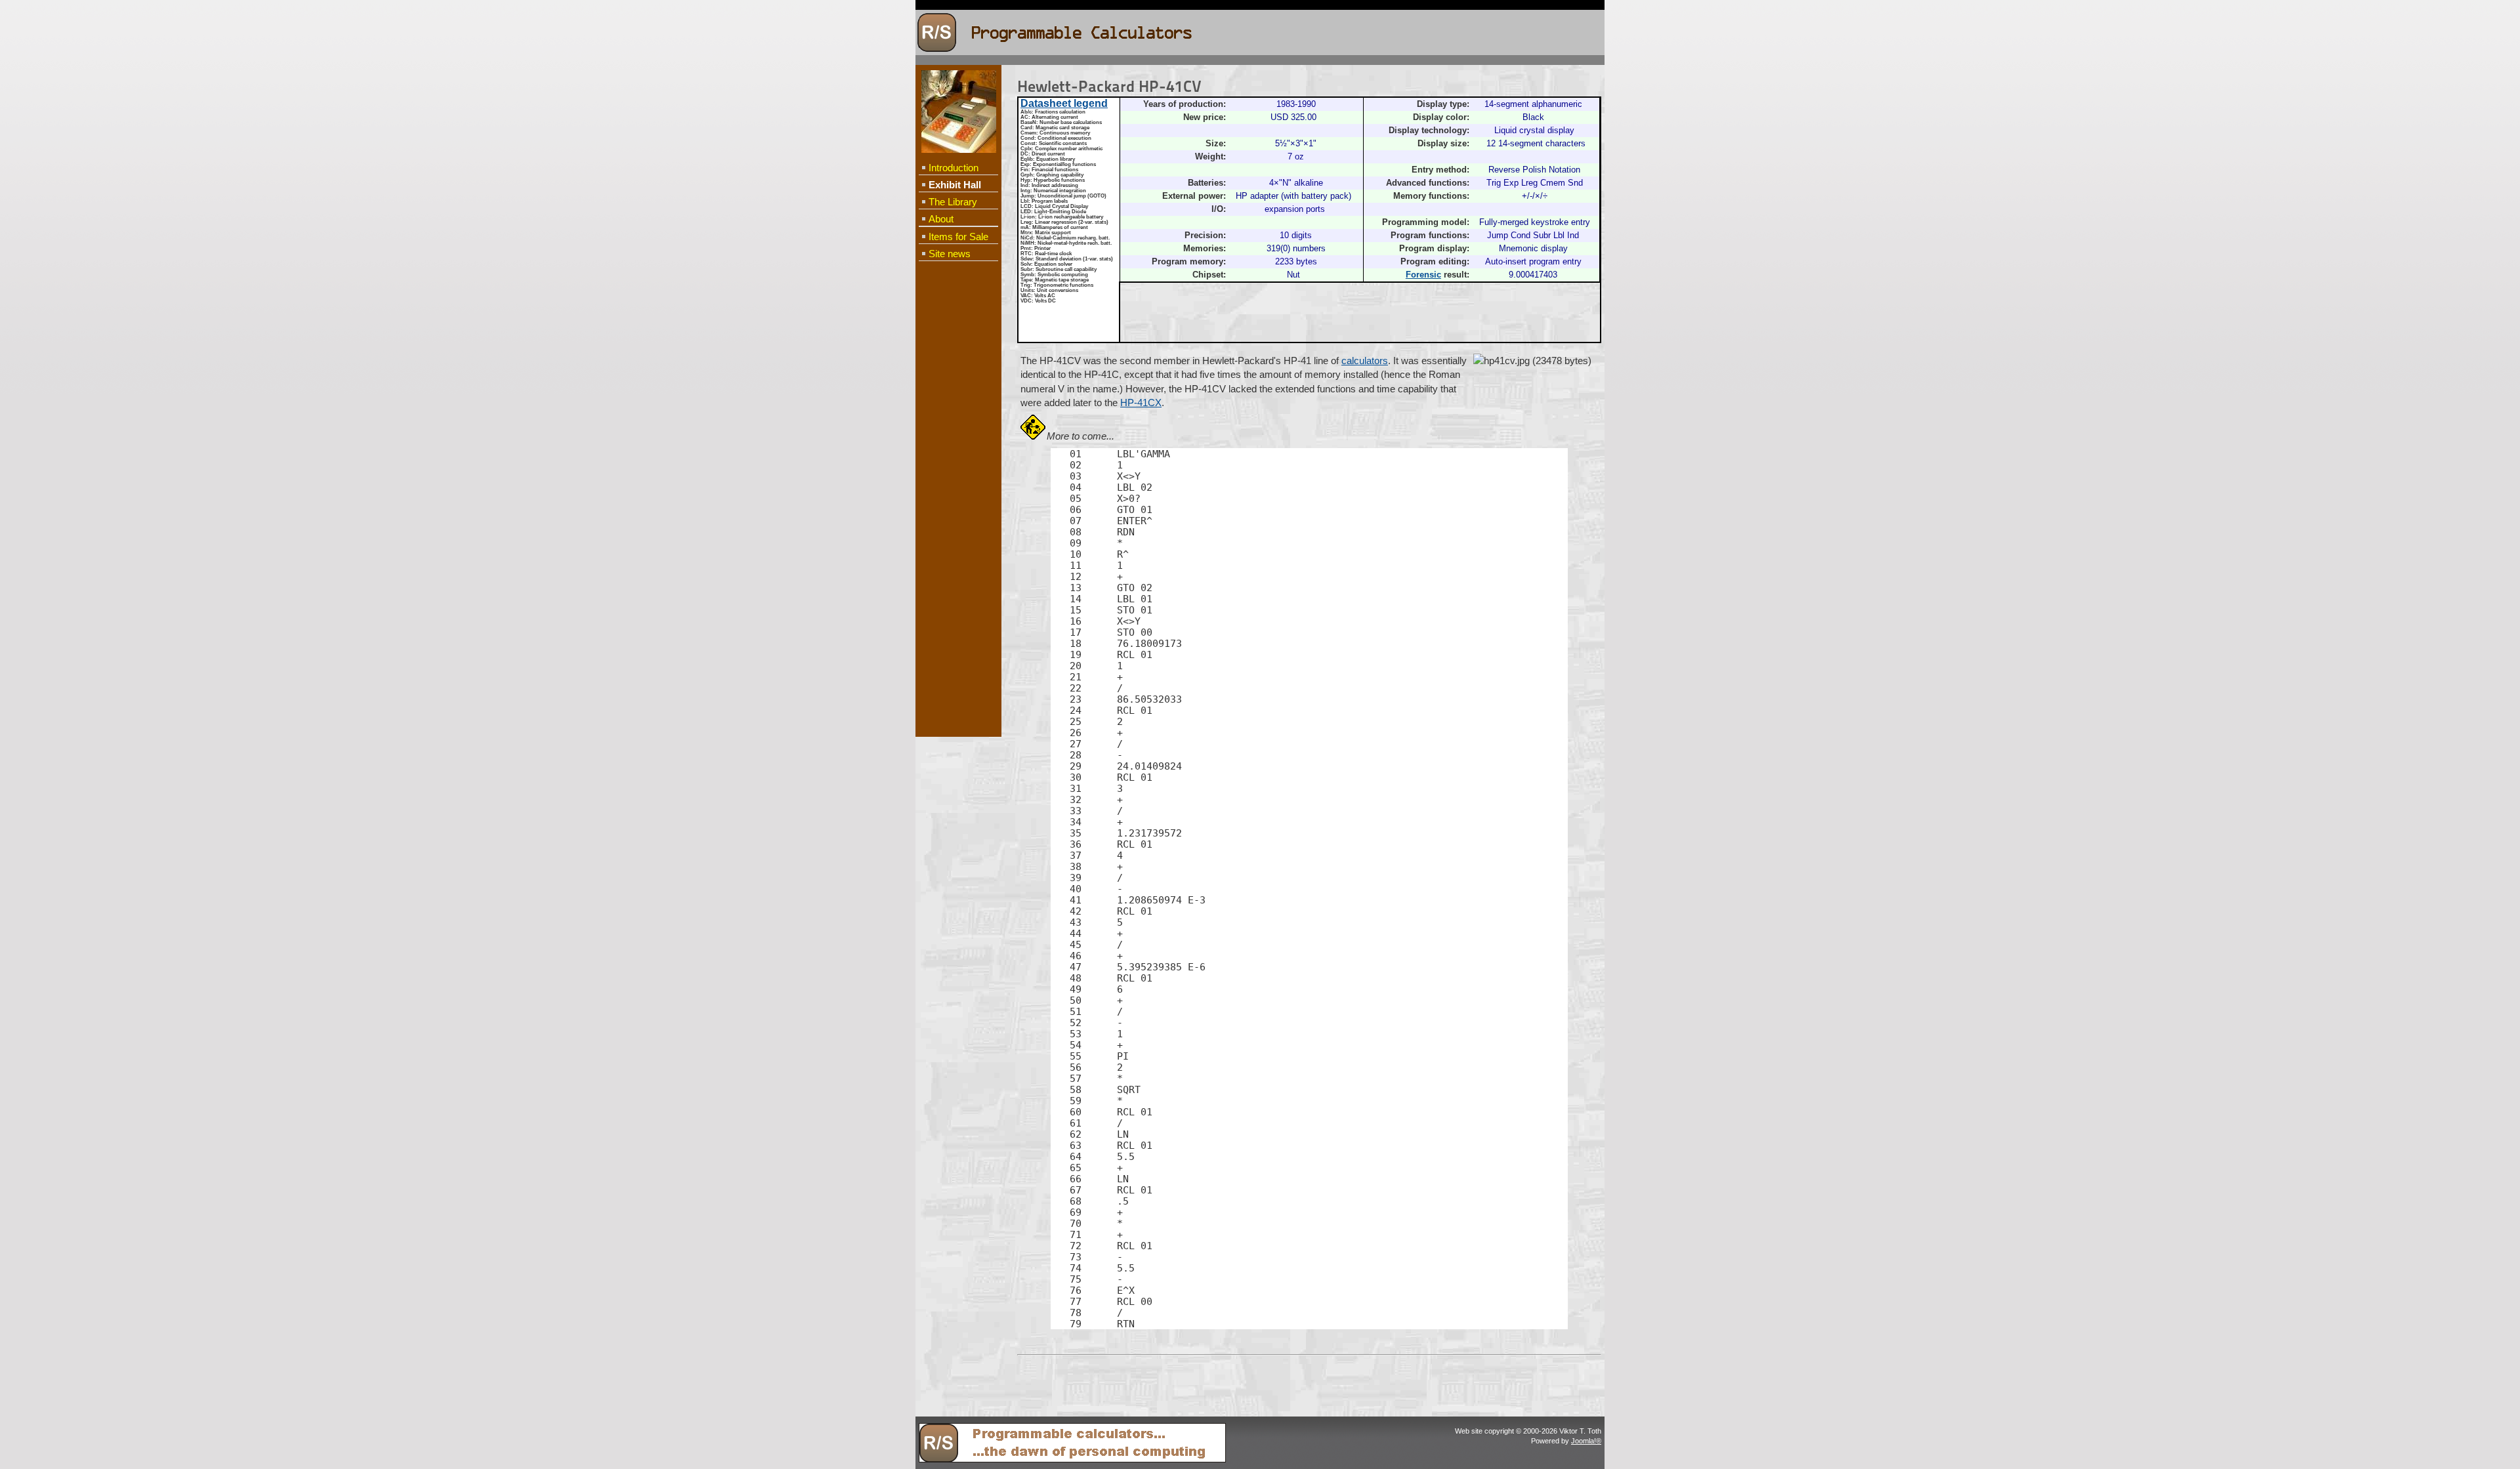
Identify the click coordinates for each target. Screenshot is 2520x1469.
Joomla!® (1586, 1441)
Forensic (1423, 275)
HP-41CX (1141, 403)
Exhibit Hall (955, 185)
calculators (1365, 361)
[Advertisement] (958, 476)
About (941, 219)
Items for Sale (958, 237)
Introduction (954, 168)
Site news (950, 254)
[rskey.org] (1072, 1460)
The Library (953, 202)
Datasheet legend (1064, 103)
